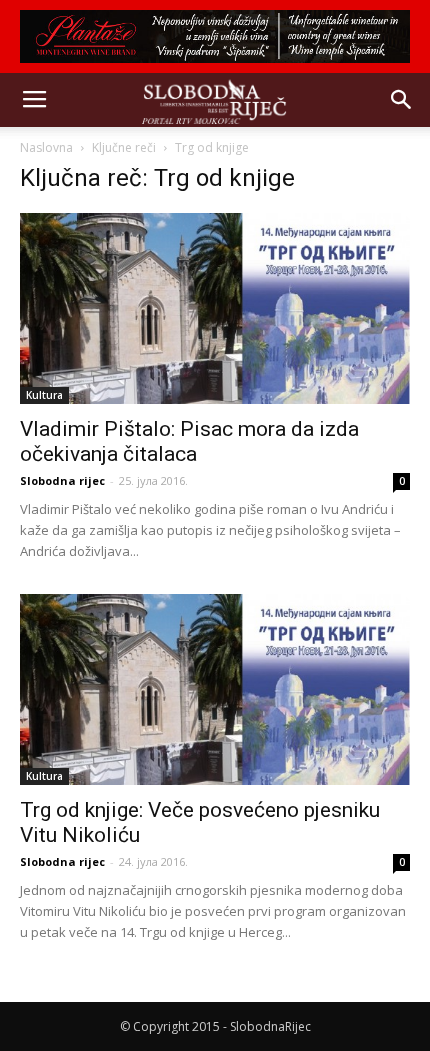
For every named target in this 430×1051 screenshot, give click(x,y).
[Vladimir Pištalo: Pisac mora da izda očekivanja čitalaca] (215, 308)
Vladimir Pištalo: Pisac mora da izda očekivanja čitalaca (189, 441)
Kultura (44, 395)
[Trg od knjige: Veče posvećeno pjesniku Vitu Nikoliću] (215, 689)
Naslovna (46, 147)
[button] (402, 100)
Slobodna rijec (62, 480)
